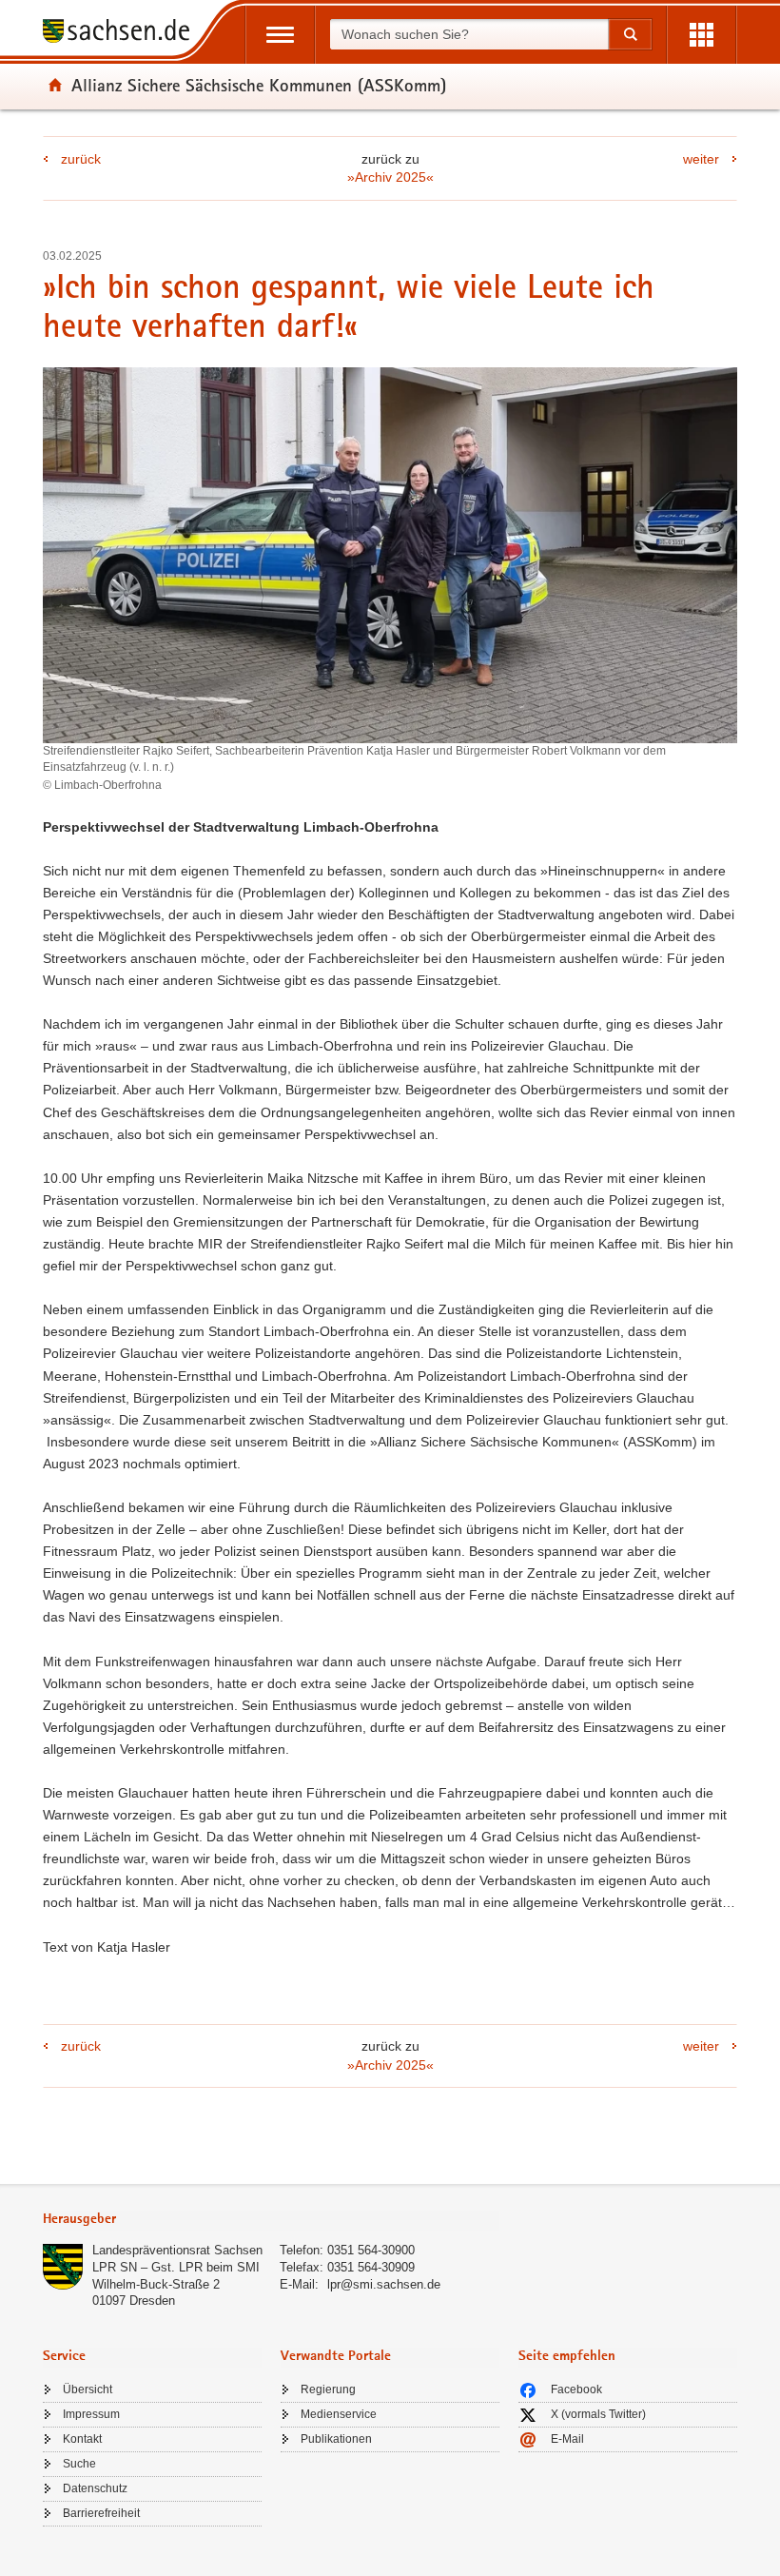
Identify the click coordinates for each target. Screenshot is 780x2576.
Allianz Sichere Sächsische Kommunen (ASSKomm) (259, 85)
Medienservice (339, 2414)
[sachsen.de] (123, 34)
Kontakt (82, 2439)
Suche (79, 2464)
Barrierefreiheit (101, 2513)
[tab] (271, 2221)
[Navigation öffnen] (280, 35)
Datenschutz (95, 2488)
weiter (701, 159)
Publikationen (336, 2439)
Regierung (328, 2389)
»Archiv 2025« (390, 177)
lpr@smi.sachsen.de (384, 2284)
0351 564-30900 (371, 2250)
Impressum (91, 2414)
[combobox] (469, 34)
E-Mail (567, 2439)
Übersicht (88, 2389)
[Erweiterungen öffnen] (702, 35)
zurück (81, 159)
